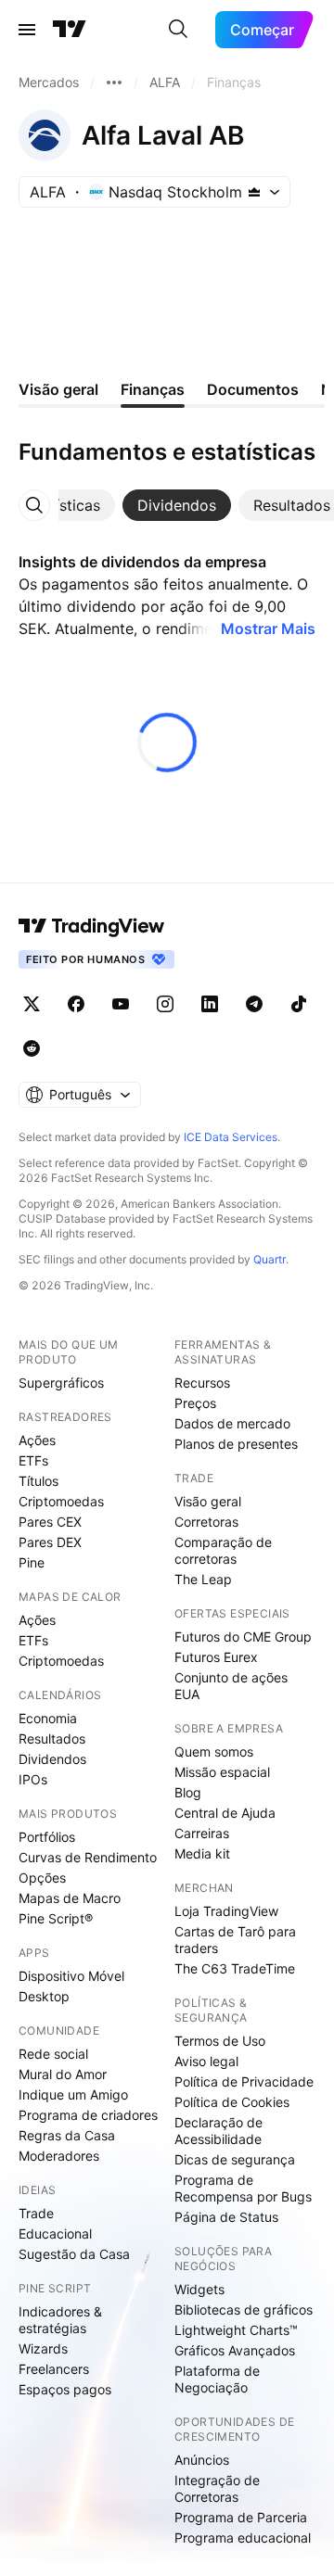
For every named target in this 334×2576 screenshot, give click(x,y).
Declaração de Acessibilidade (218, 2131)
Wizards (43, 2348)
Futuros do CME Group (243, 1637)
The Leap (203, 1579)
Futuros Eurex (216, 1657)
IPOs (33, 1779)
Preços (195, 1403)
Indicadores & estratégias (60, 2320)
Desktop (44, 1996)
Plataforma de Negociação (217, 2379)
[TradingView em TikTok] (299, 1004)
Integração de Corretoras (217, 2488)
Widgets (199, 2289)
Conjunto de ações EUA (231, 1686)
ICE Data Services (231, 1137)
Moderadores (59, 2156)
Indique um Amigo (73, 2094)
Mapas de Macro (70, 1898)
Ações (37, 1440)
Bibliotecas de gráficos (244, 2310)
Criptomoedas (61, 1501)
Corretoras (206, 1522)
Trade (36, 2213)
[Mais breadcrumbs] (114, 82)
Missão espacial (222, 1772)
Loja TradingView (226, 1911)
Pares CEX (50, 1522)
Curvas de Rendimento (88, 1857)
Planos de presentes (236, 1444)
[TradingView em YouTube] (121, 1004)
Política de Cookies (232, 2102)
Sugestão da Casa (74, 2254)
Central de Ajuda (225, 1813)
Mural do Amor (63, 2074)
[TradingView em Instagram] (165, 1004)
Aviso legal (206, 2061)
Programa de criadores (88, 2115)
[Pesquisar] (178, 30)
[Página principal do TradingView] (70, 30)
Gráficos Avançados (235, 2350)
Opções (42, 1878)
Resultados (52, 1738)
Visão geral (208, 1501)
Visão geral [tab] (58, 389)
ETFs (33, 1460)
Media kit (202, 1853)
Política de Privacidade (244, 2081)
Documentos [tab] (253, 389)
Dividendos (52, 1759)
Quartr (270, 1259)
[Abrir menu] (27, 30)
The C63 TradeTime (235, 1968)
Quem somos (214, 1751)
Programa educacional (243, 2538)
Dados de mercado (232, 1423)
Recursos (202, 1383)
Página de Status (226, 2217)
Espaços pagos (65, 2389)
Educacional (55, 2233)
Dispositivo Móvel (71, 1976)
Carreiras (202, 1833)
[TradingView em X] (32, 1004)
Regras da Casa (67, 2135)
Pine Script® (56, 1918)
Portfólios (47, 1837)
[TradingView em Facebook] (76, 1004)
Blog (188, 1792)
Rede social (53, 2054)
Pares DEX (50, 1542)
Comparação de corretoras (223, 1550)
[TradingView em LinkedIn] (210, 1004)
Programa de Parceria (241, 2517)
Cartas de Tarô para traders (235, 1940)
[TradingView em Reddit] (32, 1048)
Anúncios (202, 2460)
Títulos (39, 1481)
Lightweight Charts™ (236, 2330)
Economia (48, 1718)
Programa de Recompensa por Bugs (243, 2188)
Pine (32, 1562)
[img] (254, 192)
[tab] (60, 505)
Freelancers (54, 2369)
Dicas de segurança (235, 2159)
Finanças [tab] (153, 389)
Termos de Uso (220, 2041)
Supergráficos (61, 1383)
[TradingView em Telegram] (254, 1004)
